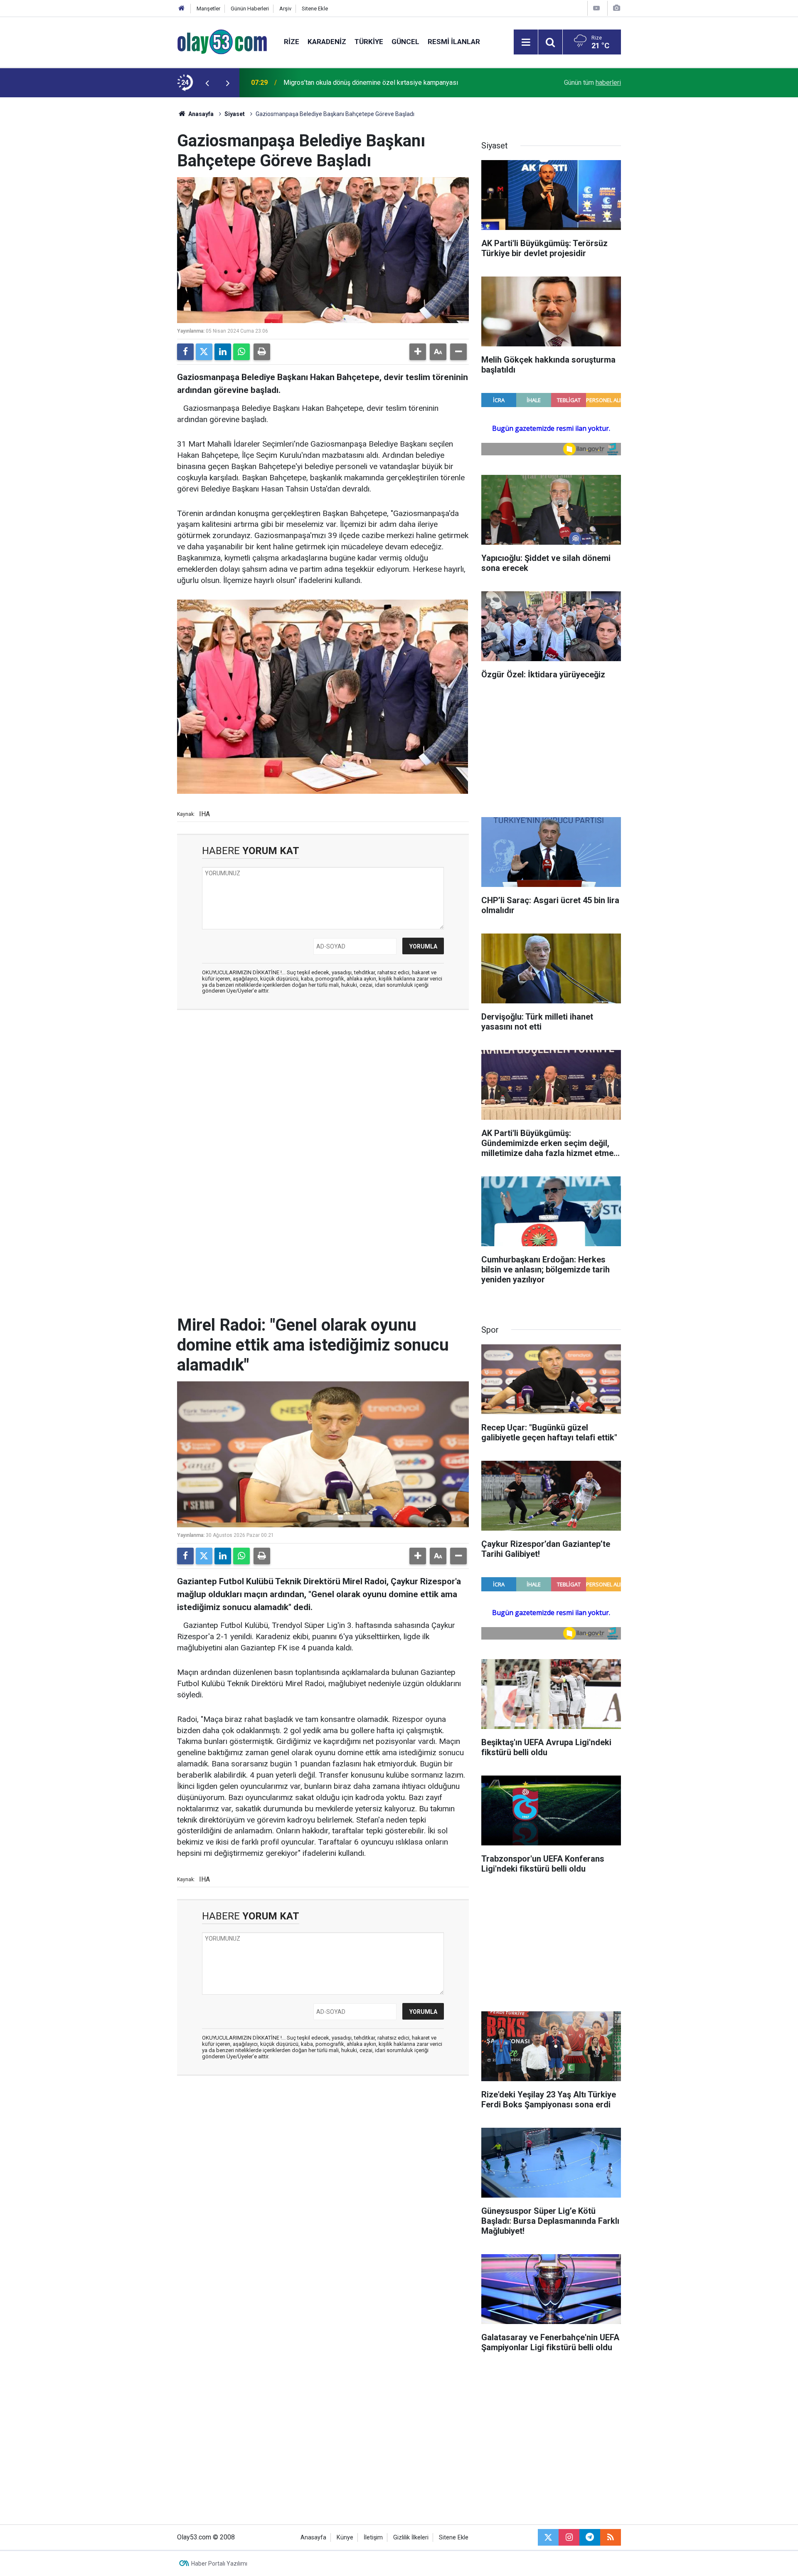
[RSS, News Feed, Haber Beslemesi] (611, 2537)
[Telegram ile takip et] (590, 2537)
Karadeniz (327, 42)
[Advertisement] (138, 222)
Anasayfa (200, 114)
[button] (418, 352)
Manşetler (208, 9)
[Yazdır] (262, 352)
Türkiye (369, 42)
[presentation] (207, 83)
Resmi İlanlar (454, 42)
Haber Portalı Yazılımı (219, 2564)
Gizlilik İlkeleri (411, 2538)
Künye (345, 2538)
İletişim (373, 2538)
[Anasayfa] (182, 9)
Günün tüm (592, 83)
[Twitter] (204, 352)
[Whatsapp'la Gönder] (241, 352)
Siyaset (235, 114)
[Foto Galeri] (616, 8)
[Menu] (526, 42)
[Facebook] (185, 352)
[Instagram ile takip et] (569, 2537)
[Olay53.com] (222, 41)
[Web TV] (596, 8)
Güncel (405, 42)
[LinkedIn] (223, 352)
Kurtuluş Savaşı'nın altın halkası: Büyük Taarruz (350, 83)
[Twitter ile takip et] (548, 2537)
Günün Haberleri (250, 9)
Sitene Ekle (315, 9)
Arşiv (285, 9)
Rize (292, 42)
